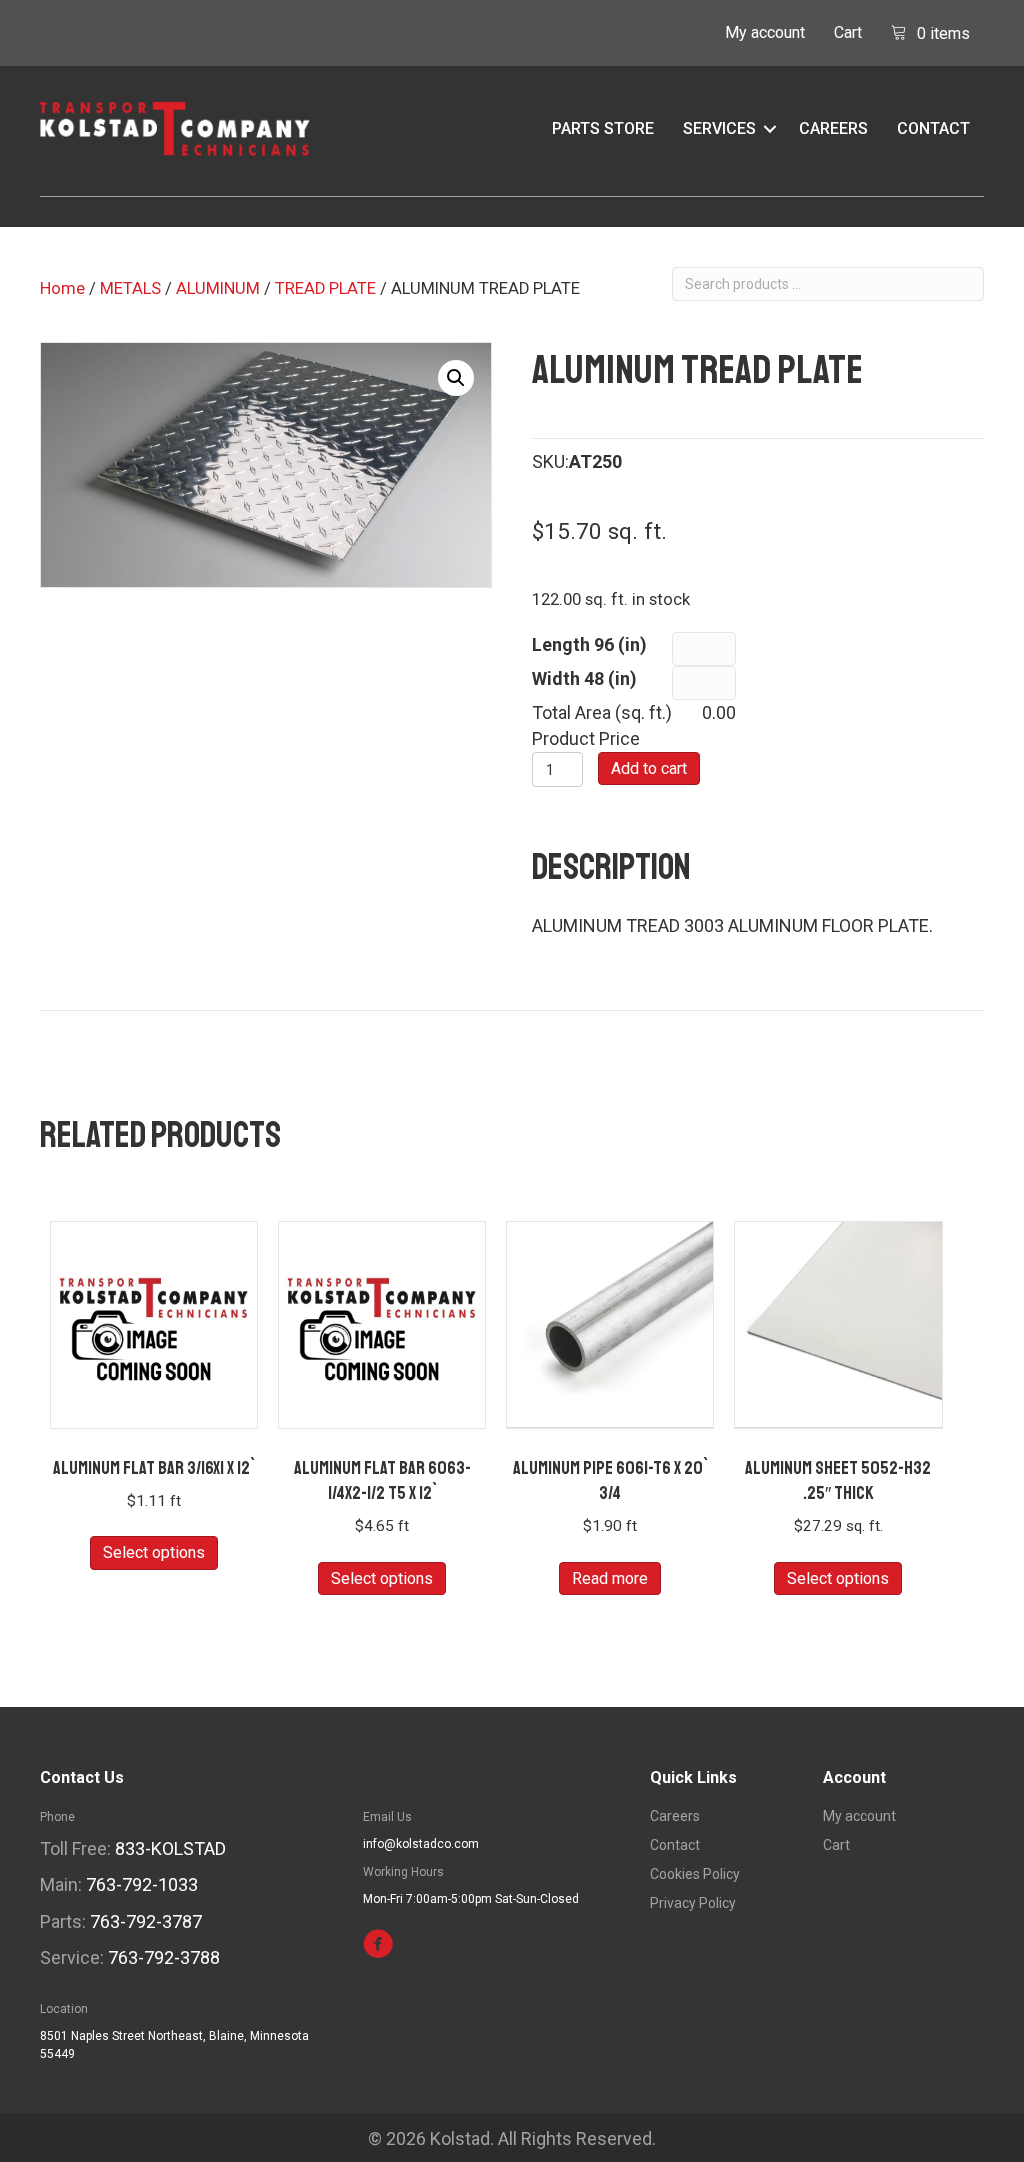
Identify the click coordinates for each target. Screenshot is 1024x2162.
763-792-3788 (164, 1957)
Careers (833, 128)
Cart (848, 32)
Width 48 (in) (584, 678)
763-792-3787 (146, 1921)
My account (765, 32)
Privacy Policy (693, 1903)
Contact (933, 128)
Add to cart (649, 768)
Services (719, 128)
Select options (154, 1552)
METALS (130, 288)
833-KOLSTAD (170, 1848)
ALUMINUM (218, 288)
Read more (610, 1578)
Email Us (387, 1817)
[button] (770, 129)
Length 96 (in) (589, 644)
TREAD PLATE (325, 288)
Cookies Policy (695, 1874)
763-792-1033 (142, 1884)
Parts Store (603, 128)
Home (62, 288)
